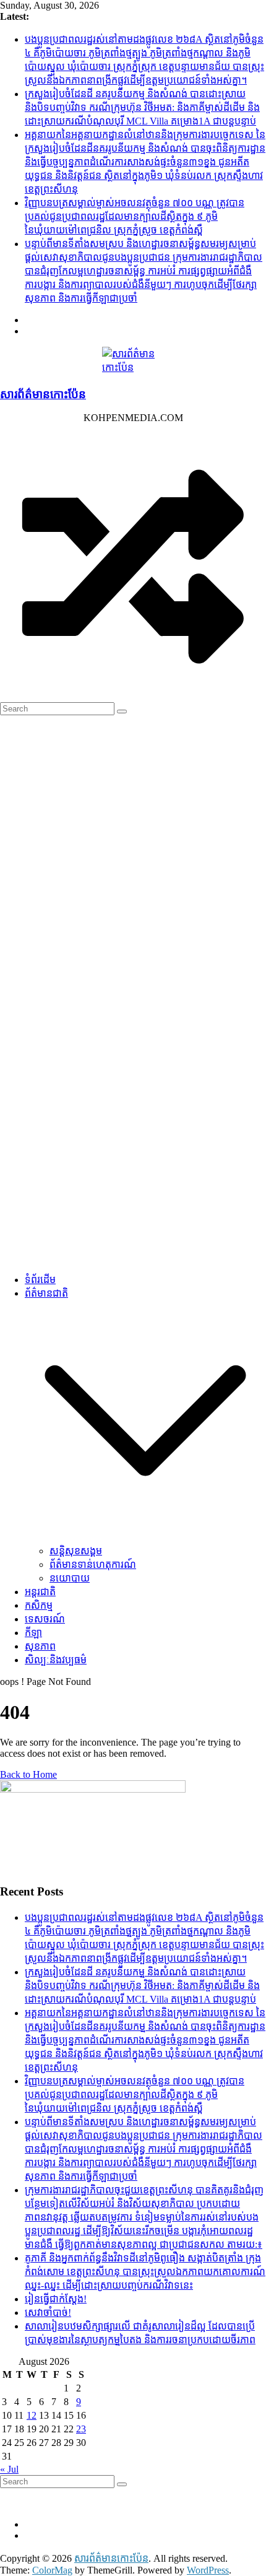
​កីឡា (33, 1633)
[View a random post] (133, 696)
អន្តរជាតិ (40, 1592)
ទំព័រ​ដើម (40, 1280)
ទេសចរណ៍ (45, 1619)
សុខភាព (40, 1646)
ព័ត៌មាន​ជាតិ (46, 1293)
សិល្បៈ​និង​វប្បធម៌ (56, 1660)
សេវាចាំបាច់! (48, 2313)
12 (32, 2415)
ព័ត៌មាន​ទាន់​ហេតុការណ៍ (93, 1564)
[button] (145, 1538)
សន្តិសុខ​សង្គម (76, 1551)
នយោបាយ (70, 1578)
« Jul (9, 2469)
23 (81, 2429)
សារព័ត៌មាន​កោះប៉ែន (43, 394)
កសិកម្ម (39, 1605)
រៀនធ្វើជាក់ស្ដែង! (56, 2299)
